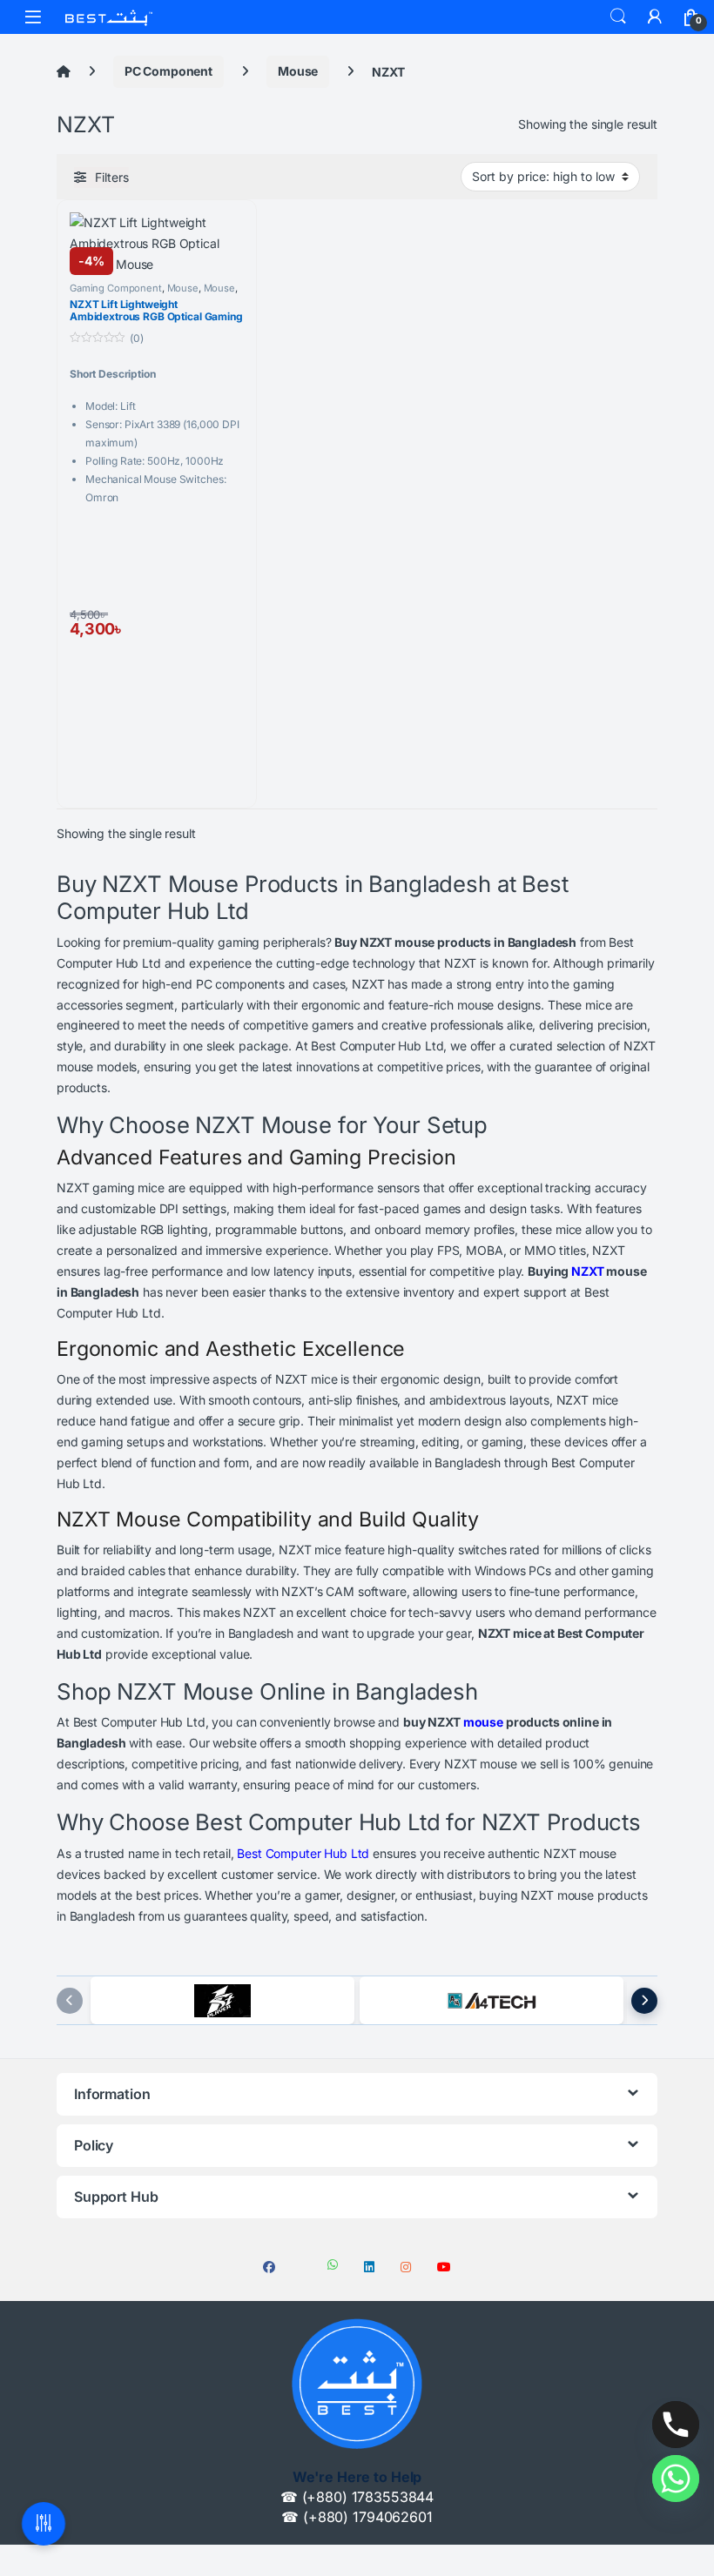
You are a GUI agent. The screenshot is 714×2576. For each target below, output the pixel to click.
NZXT (587, 1271)
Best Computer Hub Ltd (303, 1853)
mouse (483, 1722)
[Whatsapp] (676, 2479)
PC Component (168, 71)
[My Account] (655, 17)
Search (618, 17)
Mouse (298, 71)
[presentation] (70, 2001)
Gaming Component (116, 288)
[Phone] (676, 2425)
